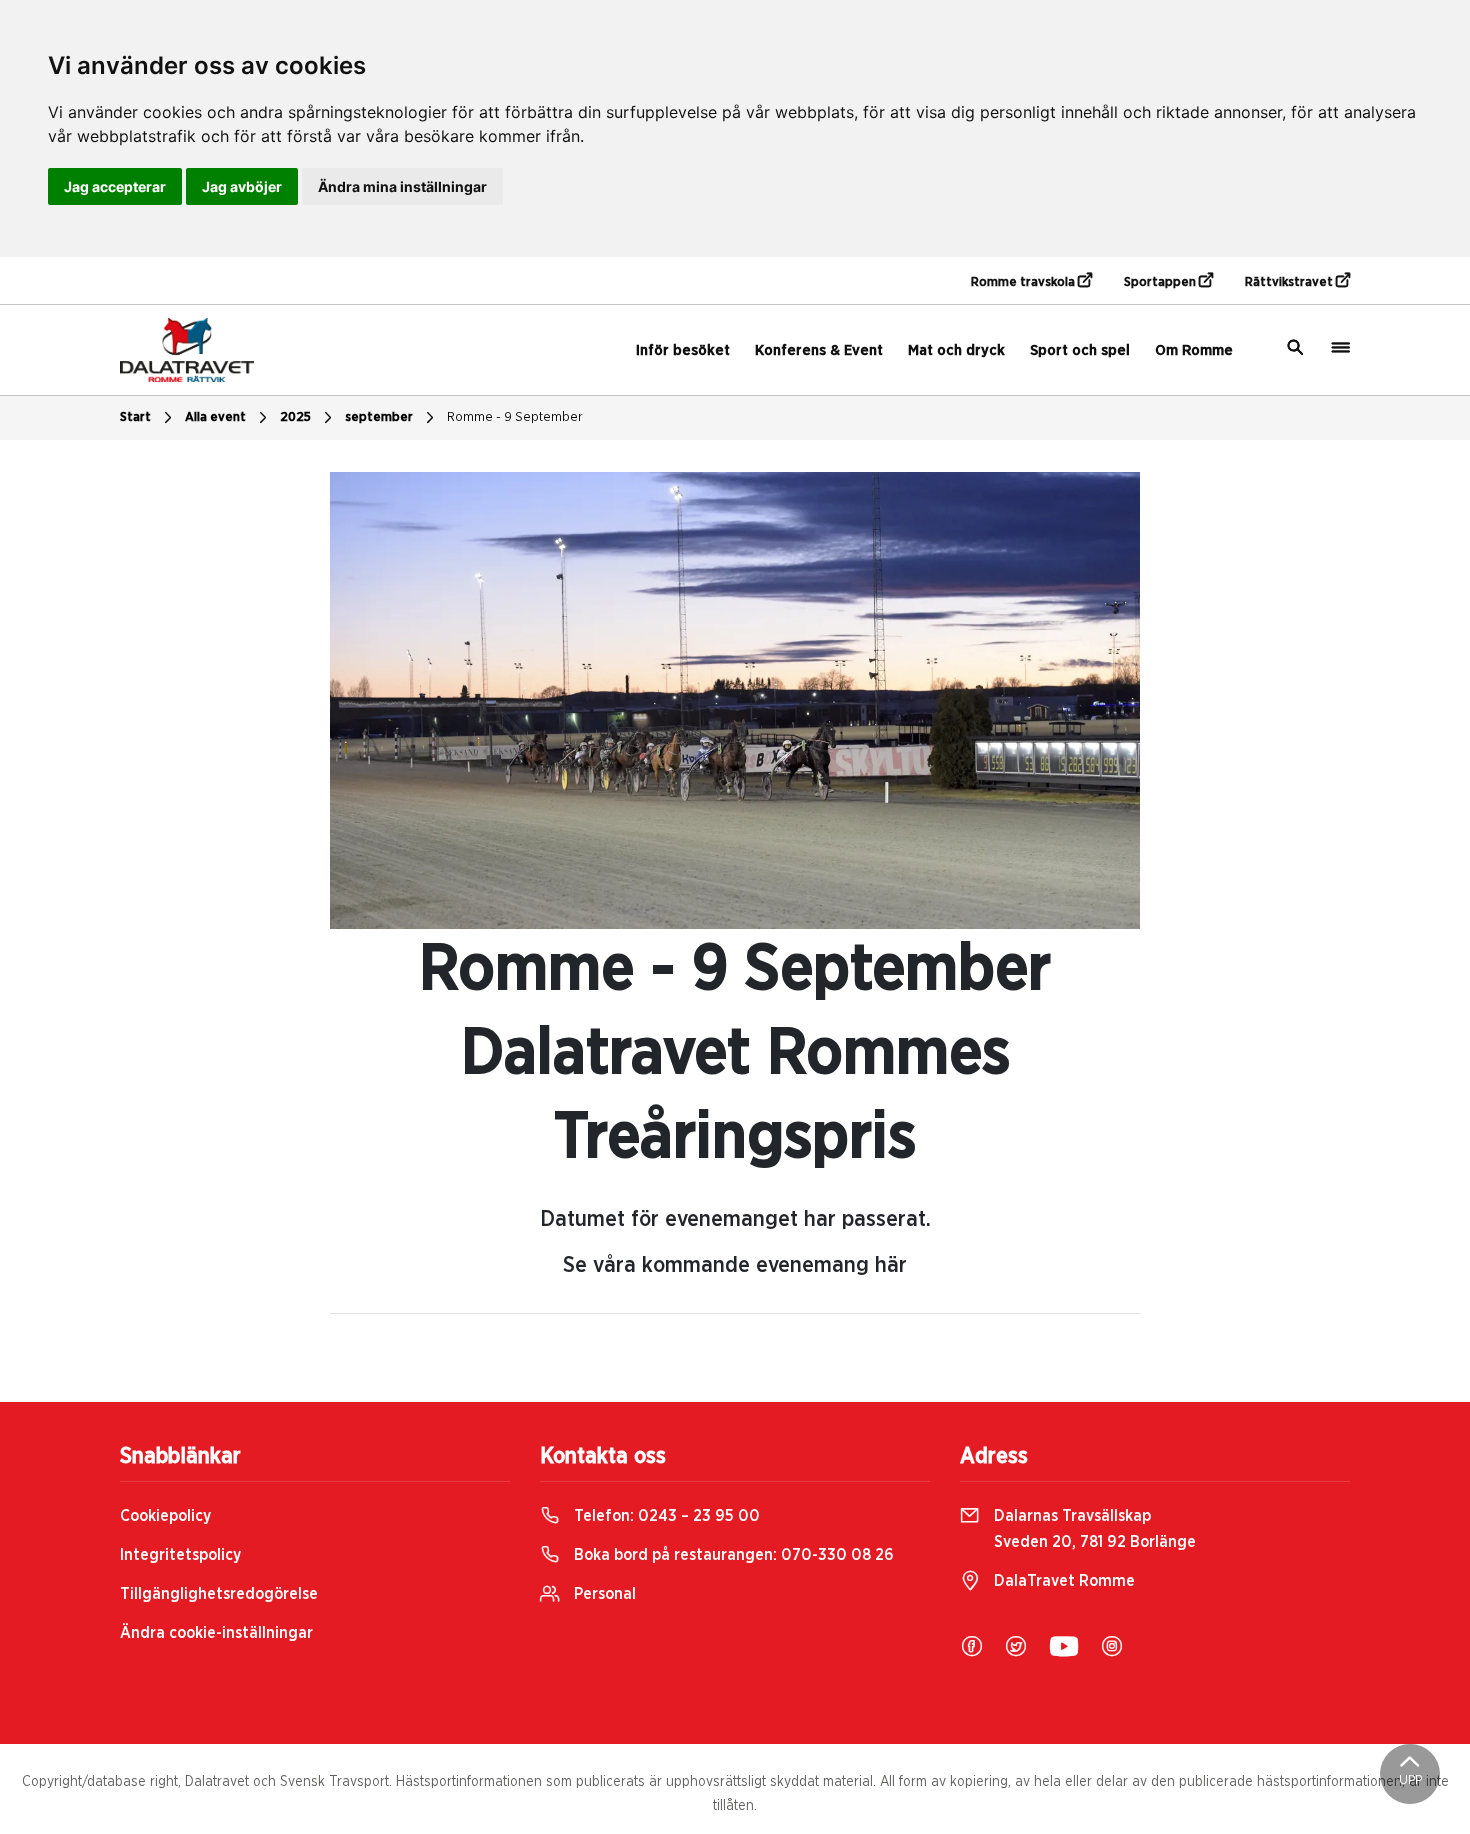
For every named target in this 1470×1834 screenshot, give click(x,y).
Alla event (215, 417)
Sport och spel (1080, 350)
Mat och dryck (956, 350)
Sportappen (1161, 282)
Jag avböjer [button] (242, 186)
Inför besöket (683, 350)
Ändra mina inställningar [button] (402, 186)
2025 (295, 417)
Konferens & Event (819, 350)
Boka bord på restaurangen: (732, 1555)
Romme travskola (1024, 282)
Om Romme (1194, 350)
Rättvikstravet (1290, 282)
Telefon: (665, 1516)
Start (135, 417)
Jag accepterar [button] (115, 186)
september (379, 417)
